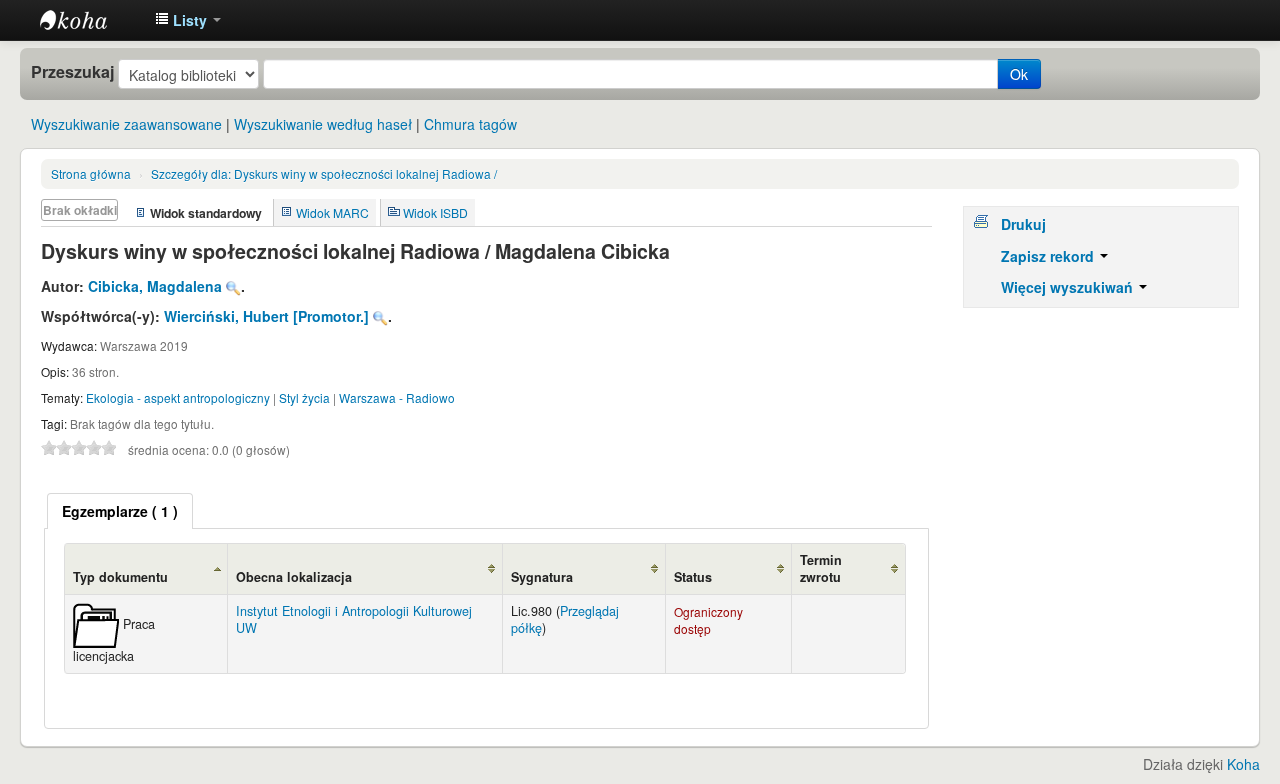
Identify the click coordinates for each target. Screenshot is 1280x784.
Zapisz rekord (1049, 256)
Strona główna (91, 173)
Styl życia (304, 397)
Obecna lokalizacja (294, 577)
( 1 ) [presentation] (120, 511)
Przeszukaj (72, 72)
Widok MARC (332, 212)
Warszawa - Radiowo (397, 397)
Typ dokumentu (120, 577)
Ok (1019, 74)
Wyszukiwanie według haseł (323, 124)
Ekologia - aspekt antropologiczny (178, 397)
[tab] (120, 511)
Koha (1243, 764)
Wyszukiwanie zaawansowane (126, 124)
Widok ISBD (435, 212)
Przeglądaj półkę (565, 619)
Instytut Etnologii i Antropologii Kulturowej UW (90, 20)
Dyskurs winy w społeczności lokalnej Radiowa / (324, 173)
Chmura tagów (470, 124)
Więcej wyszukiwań (1069, 287)
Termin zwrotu (821, 568)
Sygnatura (542, 577)
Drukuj (1023, 224)
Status (693, 577)
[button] (188, 20)
